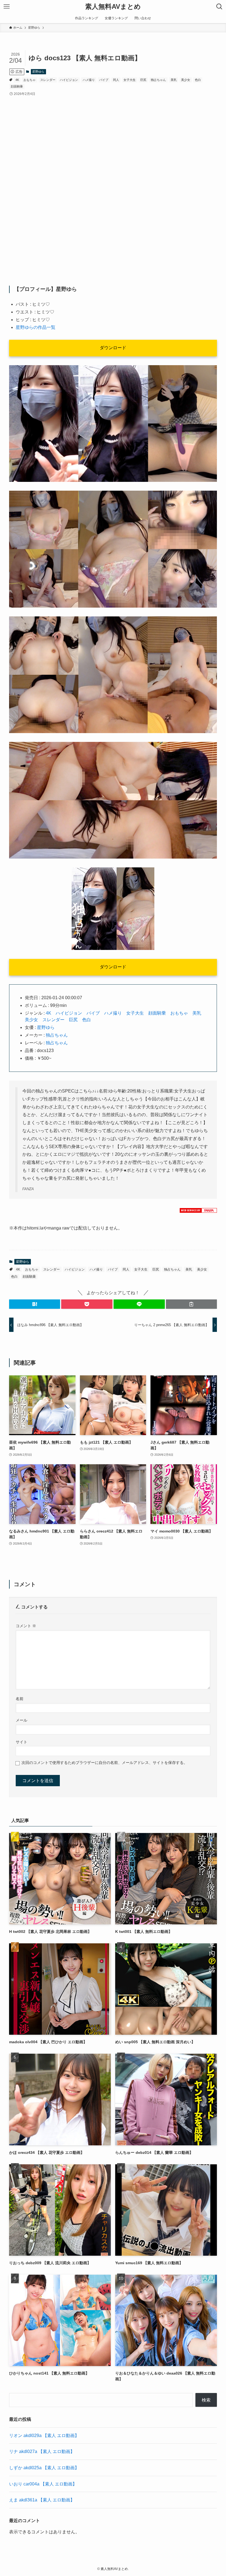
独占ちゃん (158, 80)
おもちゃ (29, 80)
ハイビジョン (69, 80)
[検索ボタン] (219, 7)
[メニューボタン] (7, 7)
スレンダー (48, 80)
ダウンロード (113, 348)
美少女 (186, 80)
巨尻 (143, 80)
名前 (20, 1699)
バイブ (104, 80)
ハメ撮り (89, 80)
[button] (35, 1304)
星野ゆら (38, 72)
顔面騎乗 (17, 86)
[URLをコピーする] (192, 1304)
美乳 (174, 80)
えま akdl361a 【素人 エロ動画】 (42, 2500)
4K (17, 80)
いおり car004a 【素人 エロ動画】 (43, 2484)
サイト (21, 1742)
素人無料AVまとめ (113, 7)
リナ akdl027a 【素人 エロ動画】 (42, 2451)
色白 (198, 80)
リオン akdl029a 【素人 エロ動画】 (44, 2436)
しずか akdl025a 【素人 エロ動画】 (44, 2468)
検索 (206, 2400)
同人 (116, 80)
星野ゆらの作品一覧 (36, 327)
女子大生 (130, 80)
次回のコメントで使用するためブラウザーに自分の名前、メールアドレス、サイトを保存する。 (104, 1763)
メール (21, 1720)
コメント (26, 1626)
